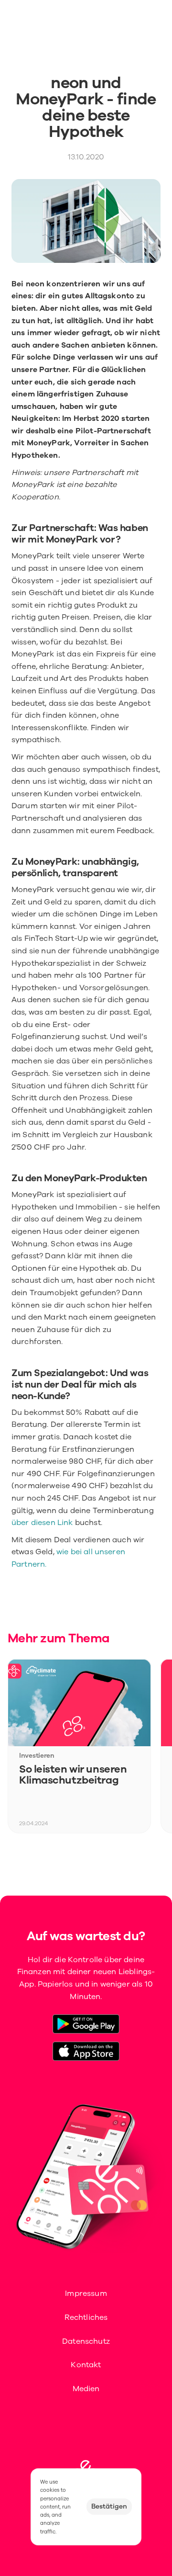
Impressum (86, 2294)
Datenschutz (86, 2341)
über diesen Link (42, 1523)
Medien (86, 2389)
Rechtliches (86, 2317)
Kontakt (86, 2365)
